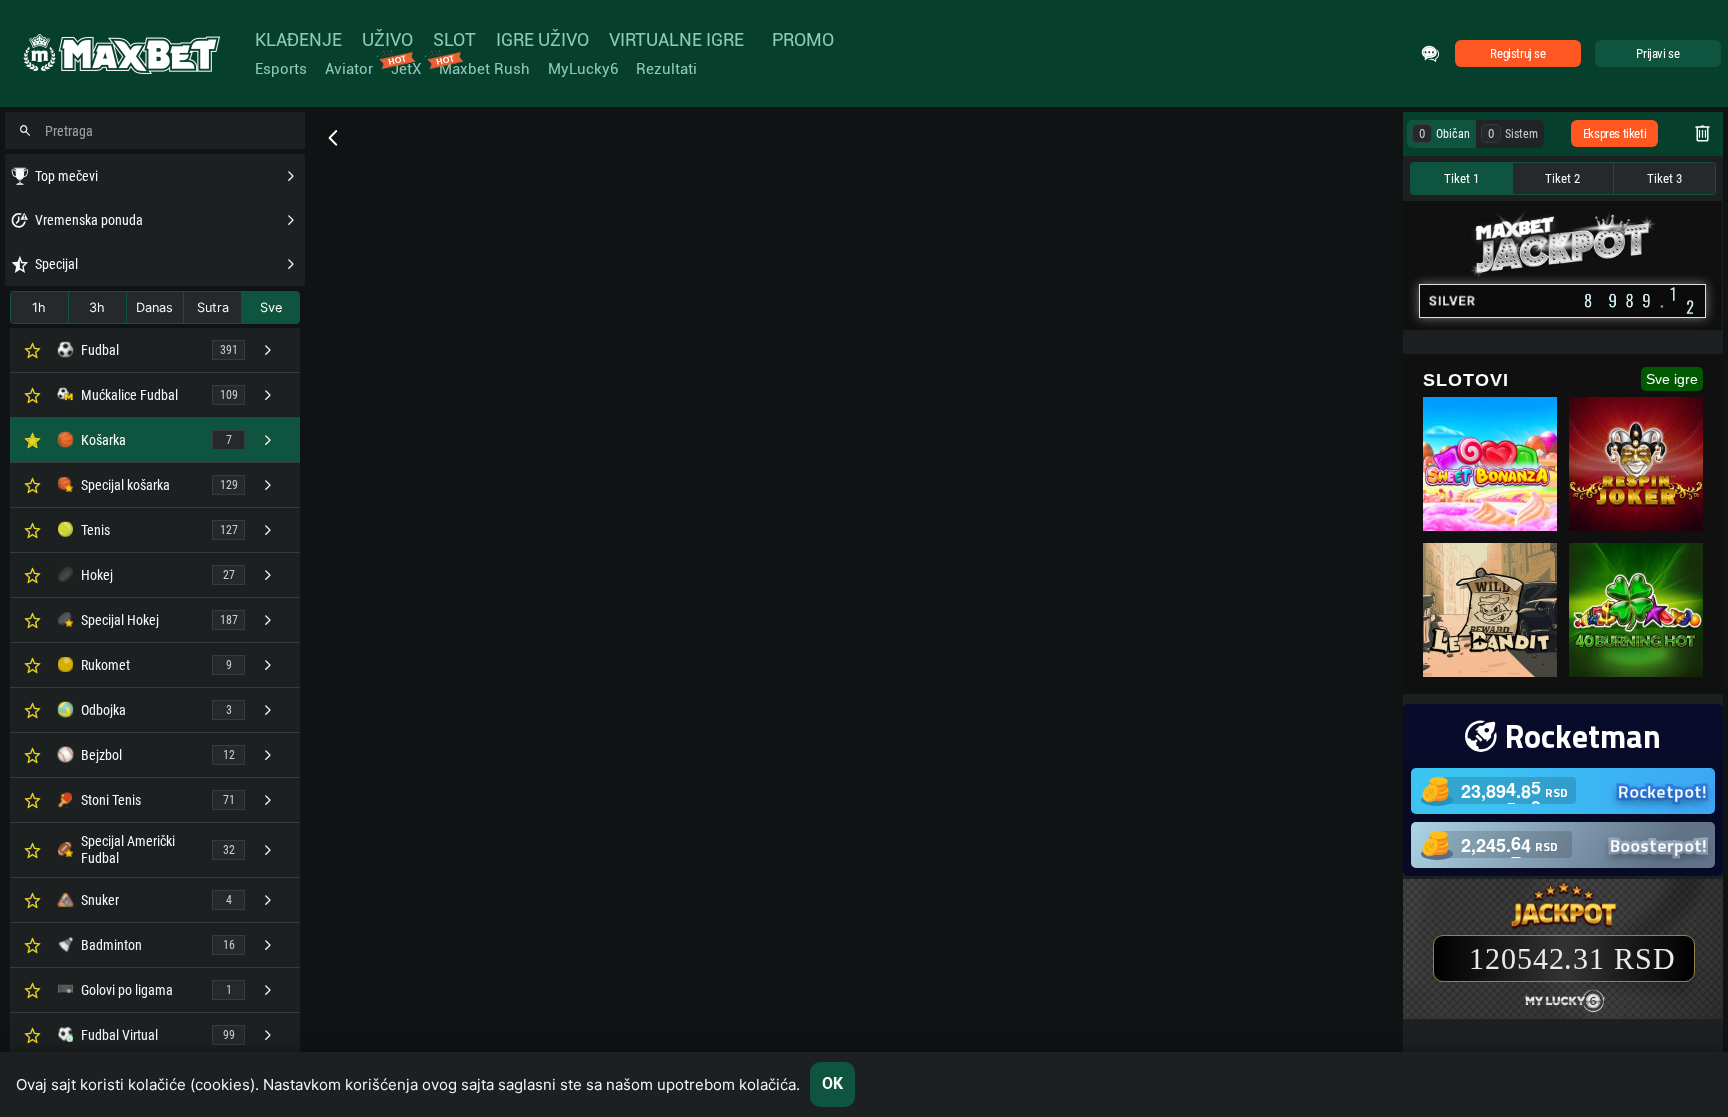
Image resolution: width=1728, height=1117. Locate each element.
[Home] (120, 54)
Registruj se (1517, 53)
